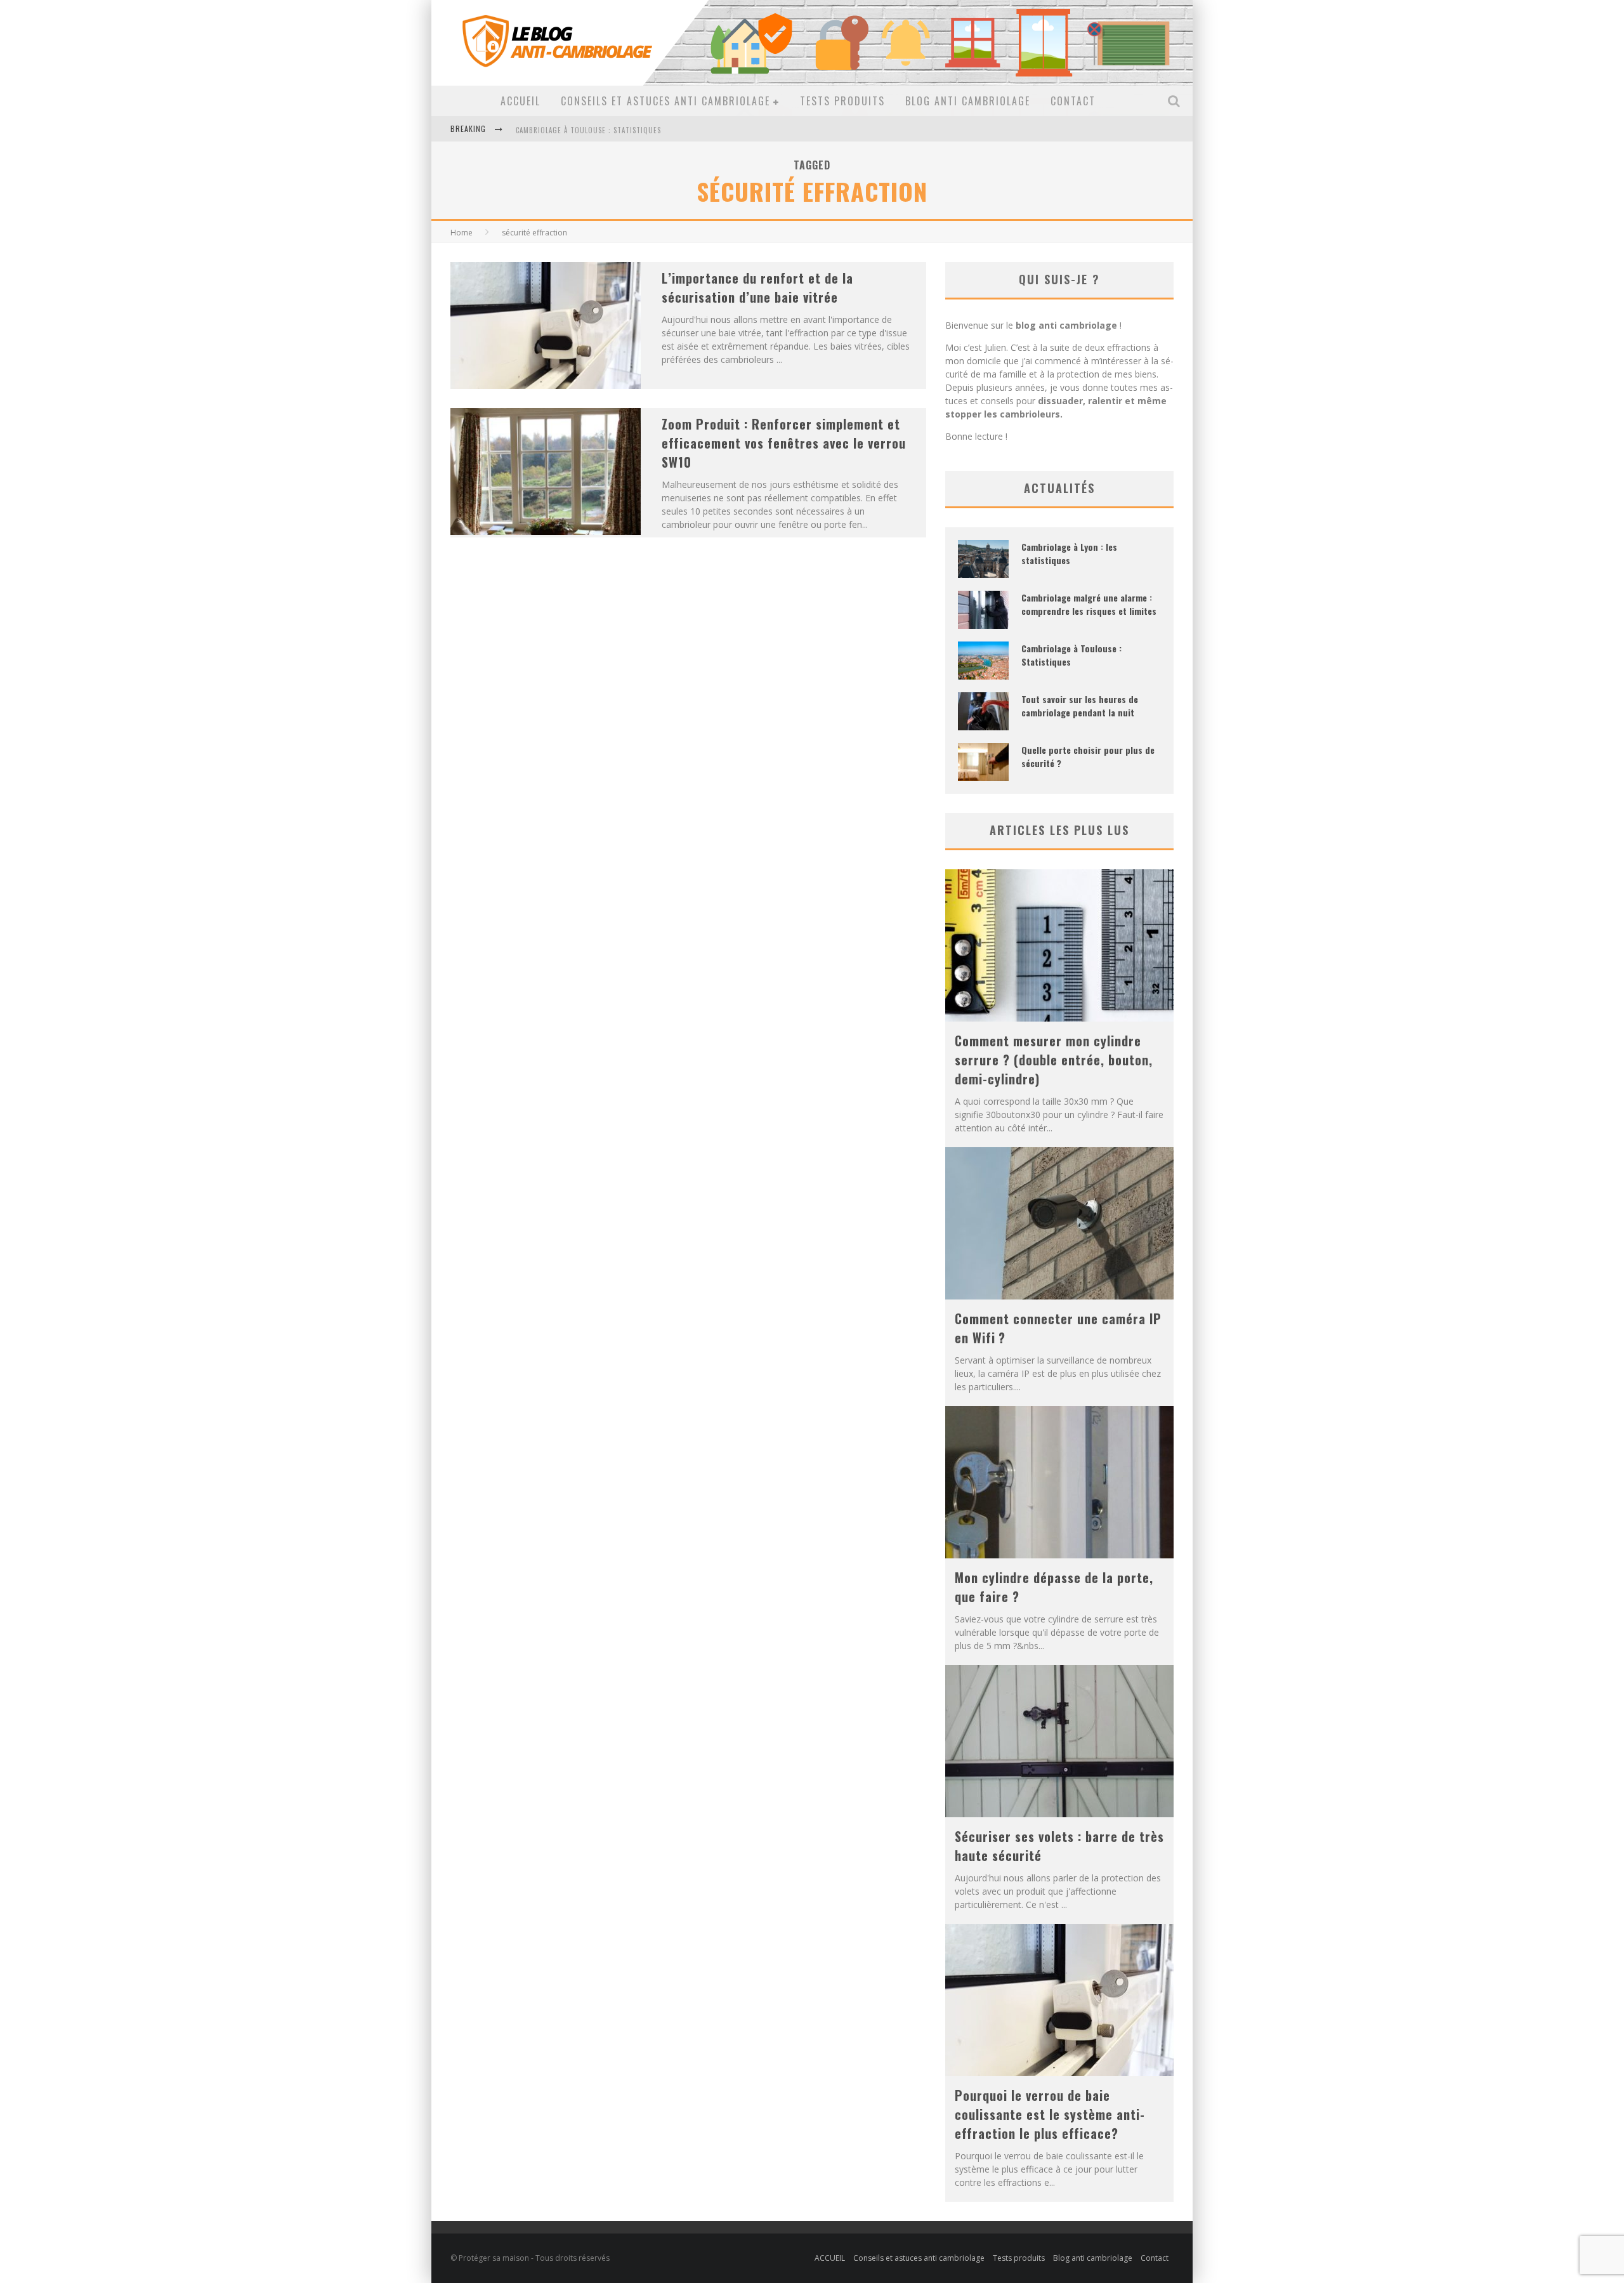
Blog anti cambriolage (968, 101)
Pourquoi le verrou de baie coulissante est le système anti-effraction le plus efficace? (1050, 2114)
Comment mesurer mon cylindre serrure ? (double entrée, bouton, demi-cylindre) (1054, 1060)
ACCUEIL (521, 101)
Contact (1073, 101)
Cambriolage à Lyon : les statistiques (1069, 553)
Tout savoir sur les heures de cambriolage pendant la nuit (627, 141)
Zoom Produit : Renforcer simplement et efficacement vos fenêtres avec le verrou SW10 (784, 443)
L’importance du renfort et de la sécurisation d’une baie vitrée (757, 287)
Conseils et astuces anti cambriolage (665, 101)
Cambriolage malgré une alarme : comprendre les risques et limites (1089, 604)
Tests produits (842, 101)
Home (462, 233)
